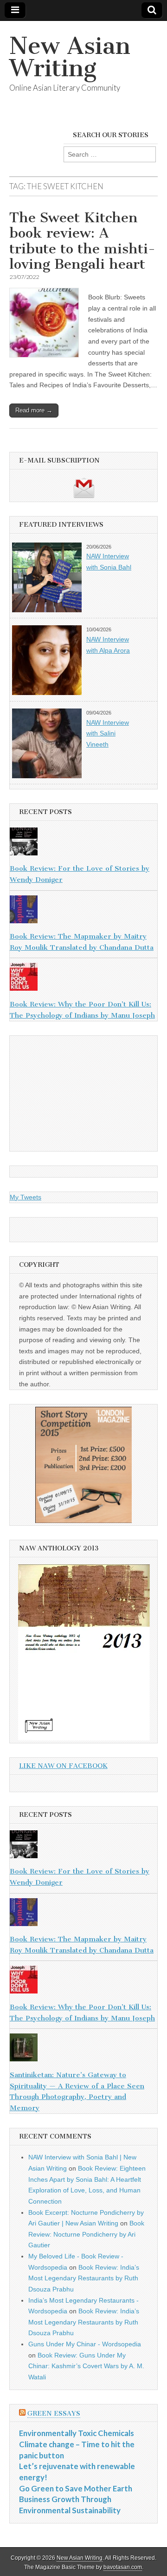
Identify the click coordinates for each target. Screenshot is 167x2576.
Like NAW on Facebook (63, 1766)
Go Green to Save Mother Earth (76, 2488)
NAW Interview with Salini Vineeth (108, 733)
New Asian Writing (70, 57)
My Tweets (26, 1197)
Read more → (34, 410)
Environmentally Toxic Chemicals (77, 2433)
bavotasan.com (123, 2567)
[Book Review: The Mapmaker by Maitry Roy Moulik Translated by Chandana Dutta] (83, 911)
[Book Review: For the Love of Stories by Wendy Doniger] (83, 843)
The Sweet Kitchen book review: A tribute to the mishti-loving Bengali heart (82, 241)
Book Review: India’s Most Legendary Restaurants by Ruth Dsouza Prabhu (84, 2278)
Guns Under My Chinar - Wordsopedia (85, 2344)
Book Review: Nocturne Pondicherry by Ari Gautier (86, 2234)
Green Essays (54, 2414)
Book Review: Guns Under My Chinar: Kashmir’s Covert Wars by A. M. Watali (86, 2366)
